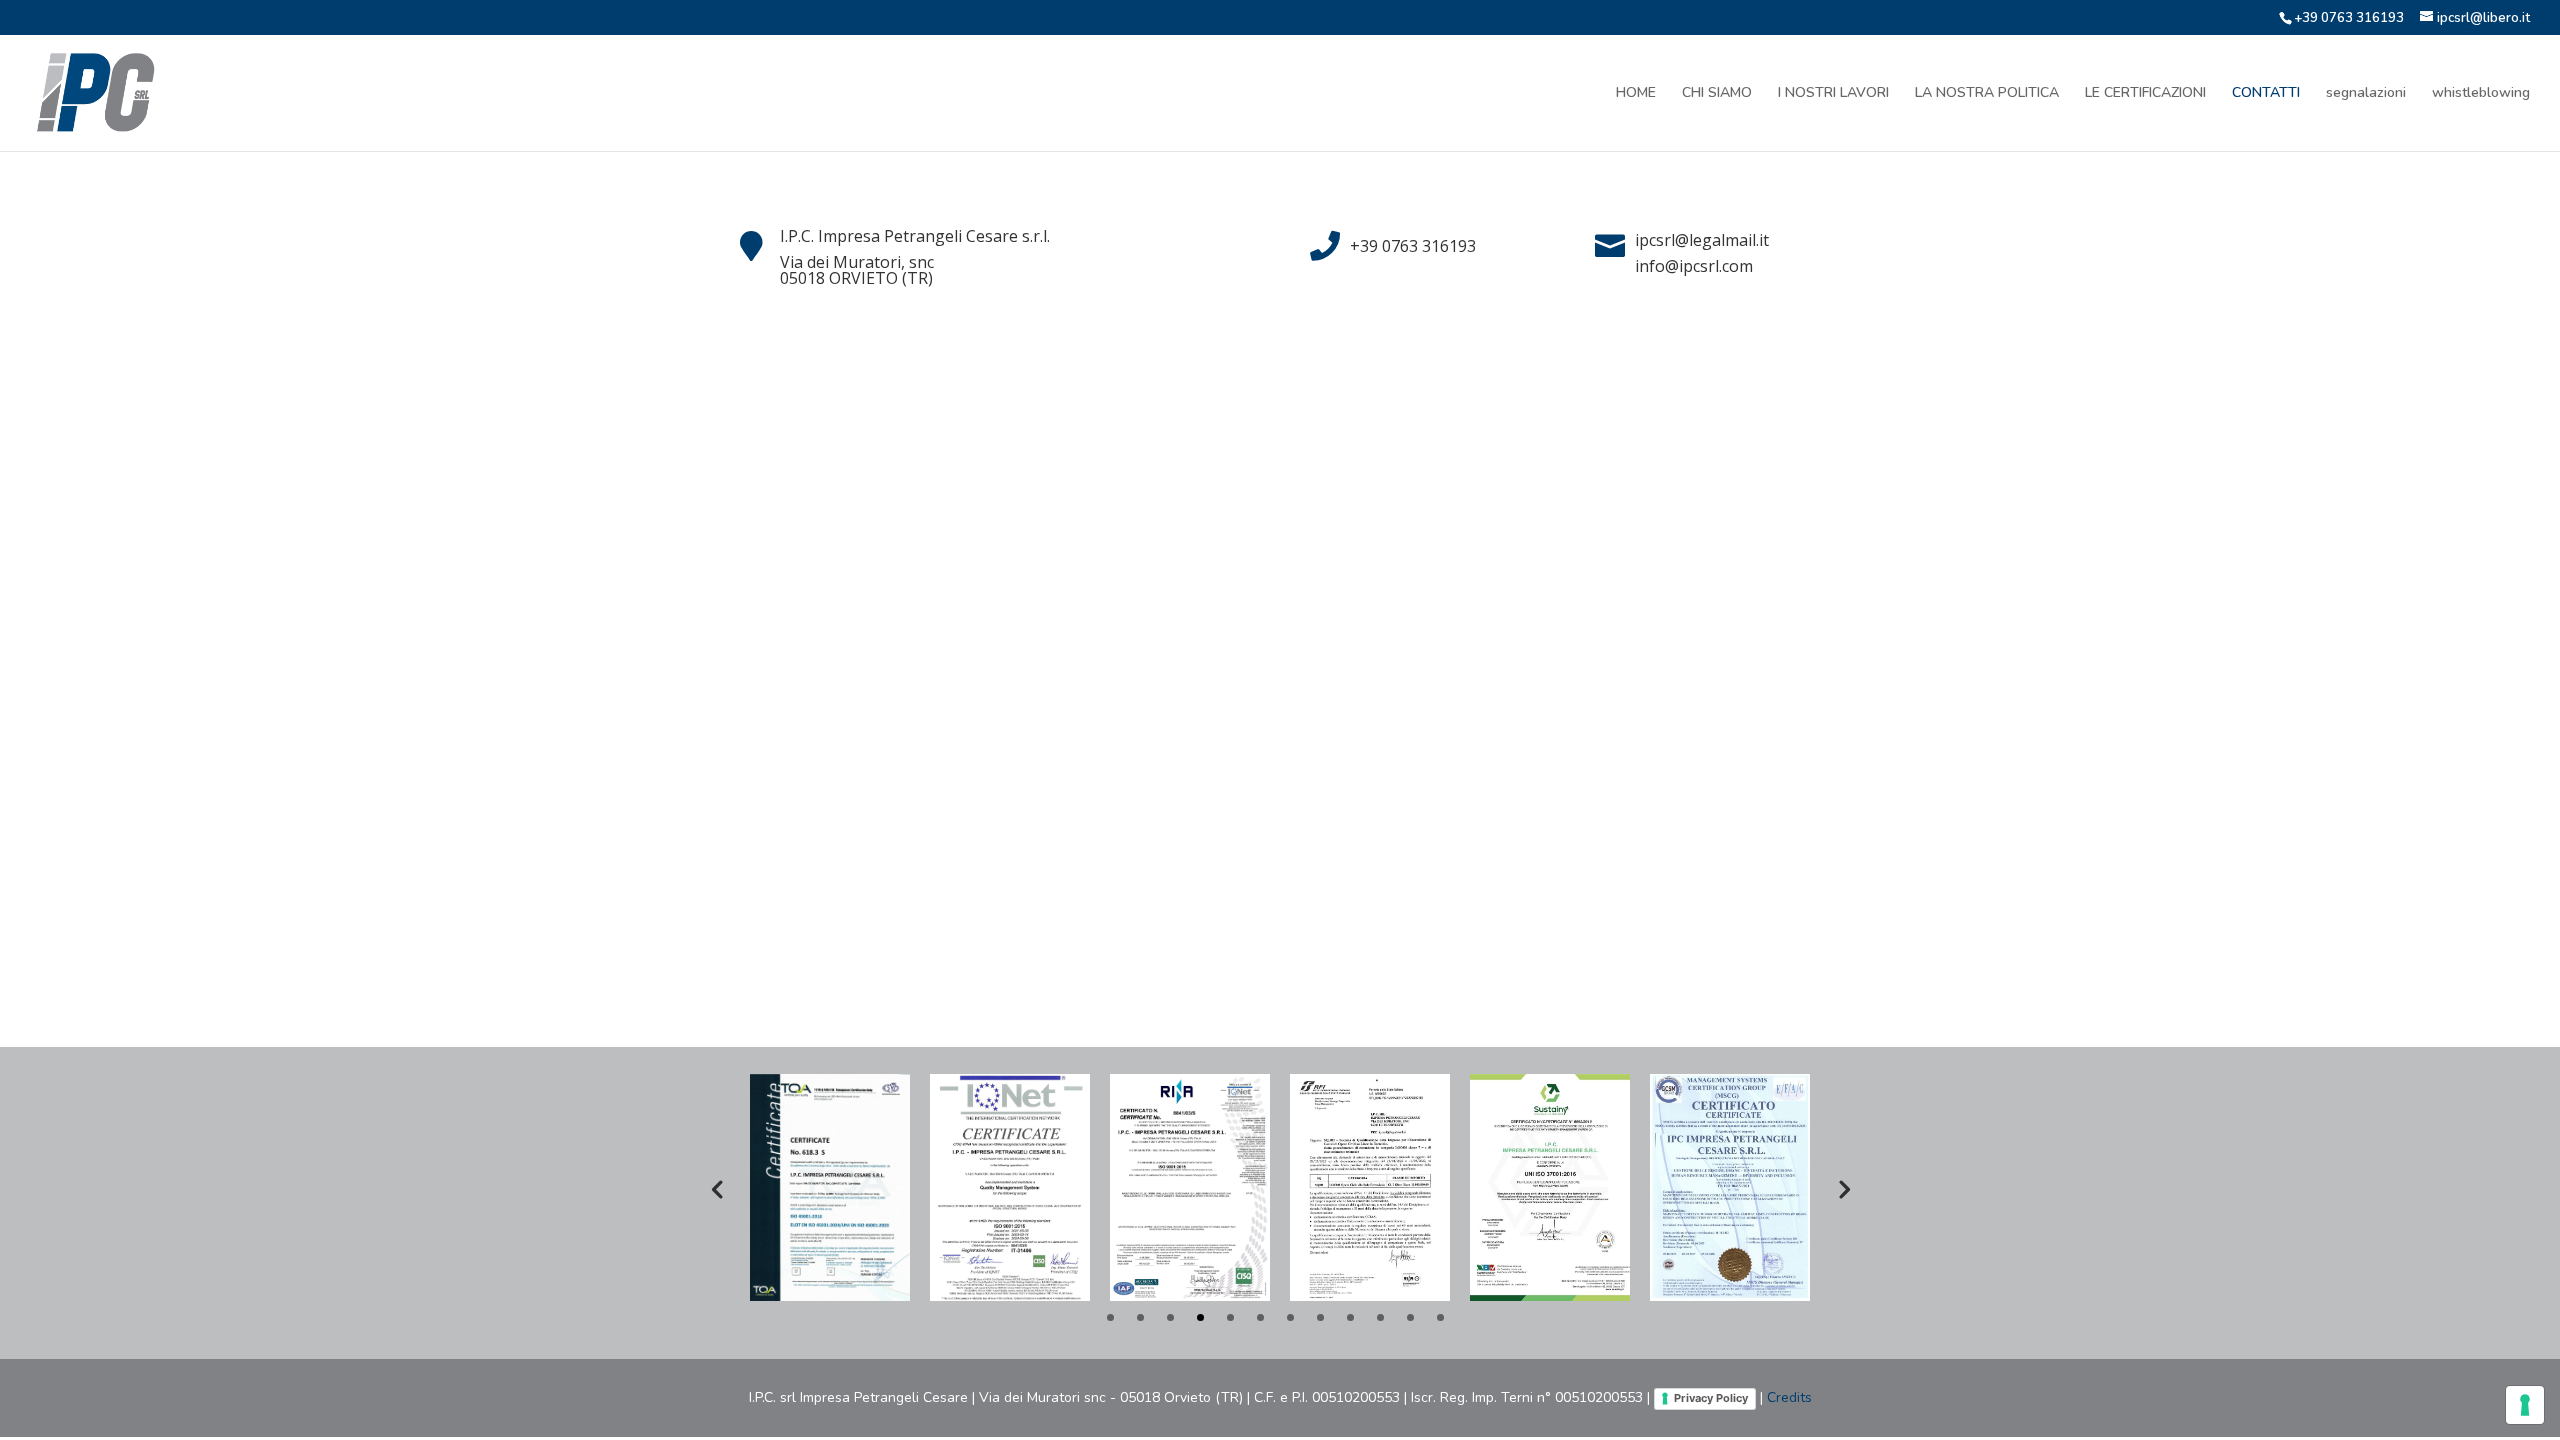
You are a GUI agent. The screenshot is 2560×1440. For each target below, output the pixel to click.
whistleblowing (2481, 94)
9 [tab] (1350, 1317)
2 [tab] (1140, 1317)
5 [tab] (1230, 1317)
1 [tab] (1110, 1317)
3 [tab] (1170, 1317)
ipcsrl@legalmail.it (1702, 240)
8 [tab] (1320, 1317)
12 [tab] (1440, 1317)
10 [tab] (1380, 1317)
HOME (1636, 94)
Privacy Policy (1711, 1398)
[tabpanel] (830, 1187)
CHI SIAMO (1717, 94)
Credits (1789, 1397)
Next (1843, 1188)
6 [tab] (1260, 1317)
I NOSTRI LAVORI (1833, 94)
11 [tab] (1410, 1317)
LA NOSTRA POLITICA (1987, 94)
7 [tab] (1290, 1317)
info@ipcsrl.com (1694, 266)
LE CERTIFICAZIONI (2145, 94)
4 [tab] (1200, 1317)
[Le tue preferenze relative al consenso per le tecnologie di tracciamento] (2525, 1405)
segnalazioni (2366, 94)
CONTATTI (2266, 94)
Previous (717, 1188)
